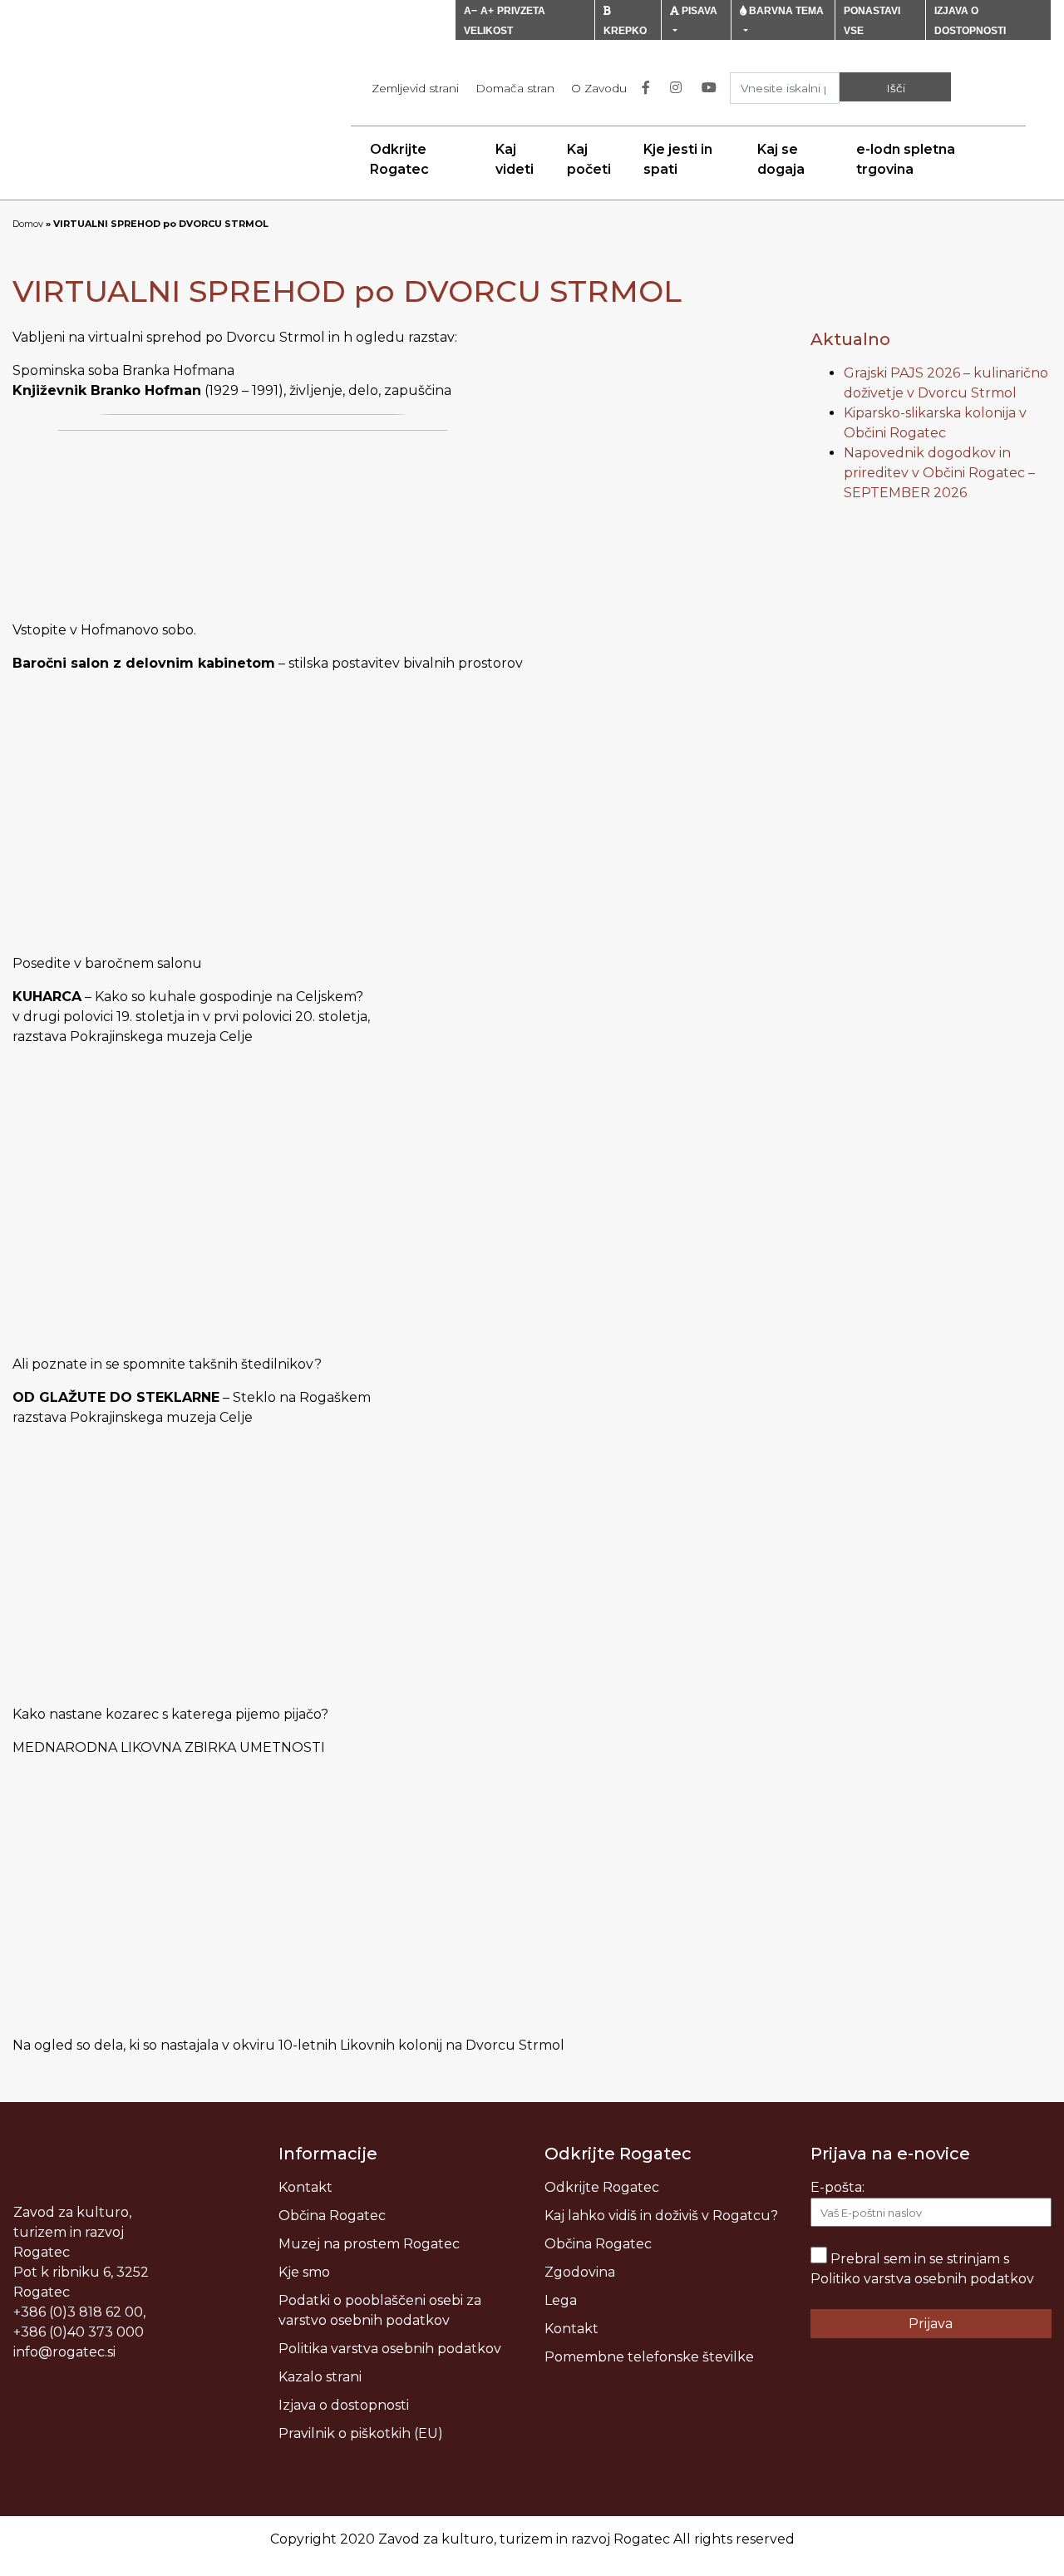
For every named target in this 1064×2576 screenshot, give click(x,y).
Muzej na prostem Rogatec (369, 2244)
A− (470, 11)
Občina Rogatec (332, 2216)
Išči (896, 88)
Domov (28, 224)
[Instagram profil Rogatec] (679, 88)
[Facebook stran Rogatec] (649, 88)
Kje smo (304, 2272)
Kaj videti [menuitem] (515, 159)
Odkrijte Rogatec (602, 2187)
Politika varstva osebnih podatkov (390, 2349)
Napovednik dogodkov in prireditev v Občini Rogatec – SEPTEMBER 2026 (939, 473)
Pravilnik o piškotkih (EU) (361, 2433)
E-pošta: (837, 2187)
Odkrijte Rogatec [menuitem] (399, 159)
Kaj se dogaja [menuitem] (781, 159)
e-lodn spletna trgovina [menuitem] (906, 159)
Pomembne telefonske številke (649, 2357)
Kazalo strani (320, 2377)
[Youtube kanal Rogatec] (712, 88)
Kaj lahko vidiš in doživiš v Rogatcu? (661, 2216)
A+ (487, 11)
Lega (561, 2300)
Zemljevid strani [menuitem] (415, 88)
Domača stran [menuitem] (515, 88)
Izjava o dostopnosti (344, 2405)
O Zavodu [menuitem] (599, 88)
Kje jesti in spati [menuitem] (678, 159)
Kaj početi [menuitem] (589, 159)
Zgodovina (580, 2272)
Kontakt (305, 2187)
